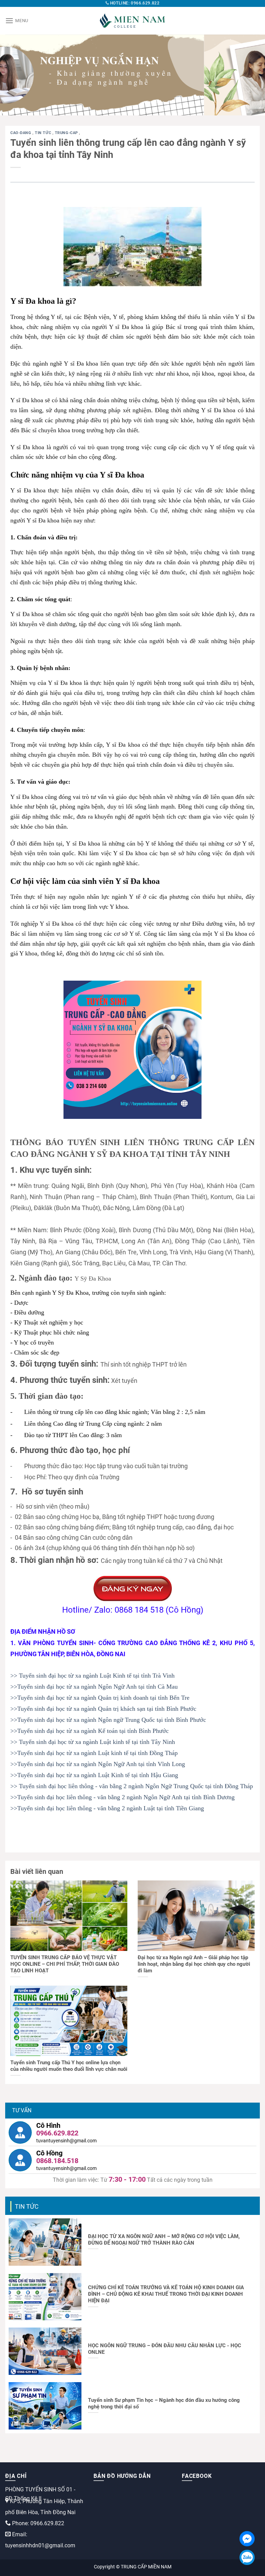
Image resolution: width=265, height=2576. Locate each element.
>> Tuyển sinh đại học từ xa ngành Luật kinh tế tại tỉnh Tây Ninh (93, 1742)
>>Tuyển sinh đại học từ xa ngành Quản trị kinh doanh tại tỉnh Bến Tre (100, 1698)
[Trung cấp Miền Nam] (132, 21)
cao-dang (21, 133)
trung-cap (67, 133)
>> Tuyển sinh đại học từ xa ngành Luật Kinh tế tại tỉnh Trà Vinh (92, 1676)
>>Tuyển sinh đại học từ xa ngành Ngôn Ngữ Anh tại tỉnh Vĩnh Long (98, 1764)
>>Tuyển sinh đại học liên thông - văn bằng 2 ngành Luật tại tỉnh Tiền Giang (107, 1808)
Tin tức (43, 133)
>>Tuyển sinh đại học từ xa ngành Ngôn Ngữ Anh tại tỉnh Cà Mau (94, 1687)
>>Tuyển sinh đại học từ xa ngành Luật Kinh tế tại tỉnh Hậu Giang (94, 1775)
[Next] (251, 75)
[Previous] (14, 75)
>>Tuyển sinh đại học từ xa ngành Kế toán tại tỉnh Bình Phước (90, 1731)
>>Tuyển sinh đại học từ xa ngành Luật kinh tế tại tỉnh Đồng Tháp (94, 1753)
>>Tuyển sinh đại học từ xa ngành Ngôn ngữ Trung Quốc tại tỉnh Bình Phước (108, 1720)
